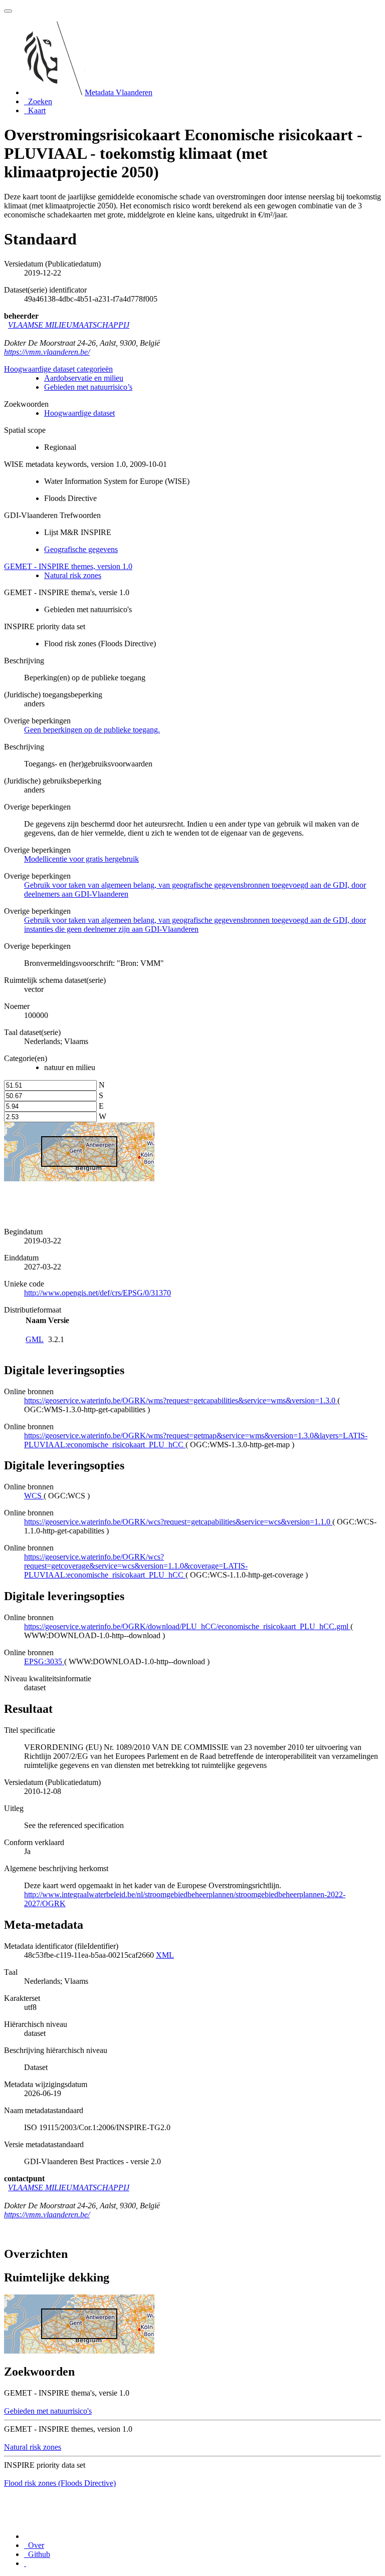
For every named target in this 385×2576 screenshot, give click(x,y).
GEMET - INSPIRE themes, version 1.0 (68, 566)
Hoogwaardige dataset (79, 413)
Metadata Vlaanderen (119, 92)
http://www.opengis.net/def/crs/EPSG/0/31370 (98, 1293)
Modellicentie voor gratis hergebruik (81, 859)
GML (35, 1339)
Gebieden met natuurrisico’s (88, 387)
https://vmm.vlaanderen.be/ (47, 352)
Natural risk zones (73, 575)
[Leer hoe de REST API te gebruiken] (25, 2563)
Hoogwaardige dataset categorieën (58, 369)
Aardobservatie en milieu (84, 378)
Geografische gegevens (81, 549)
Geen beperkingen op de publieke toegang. (92, 730)
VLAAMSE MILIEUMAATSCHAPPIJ (69, 325)
